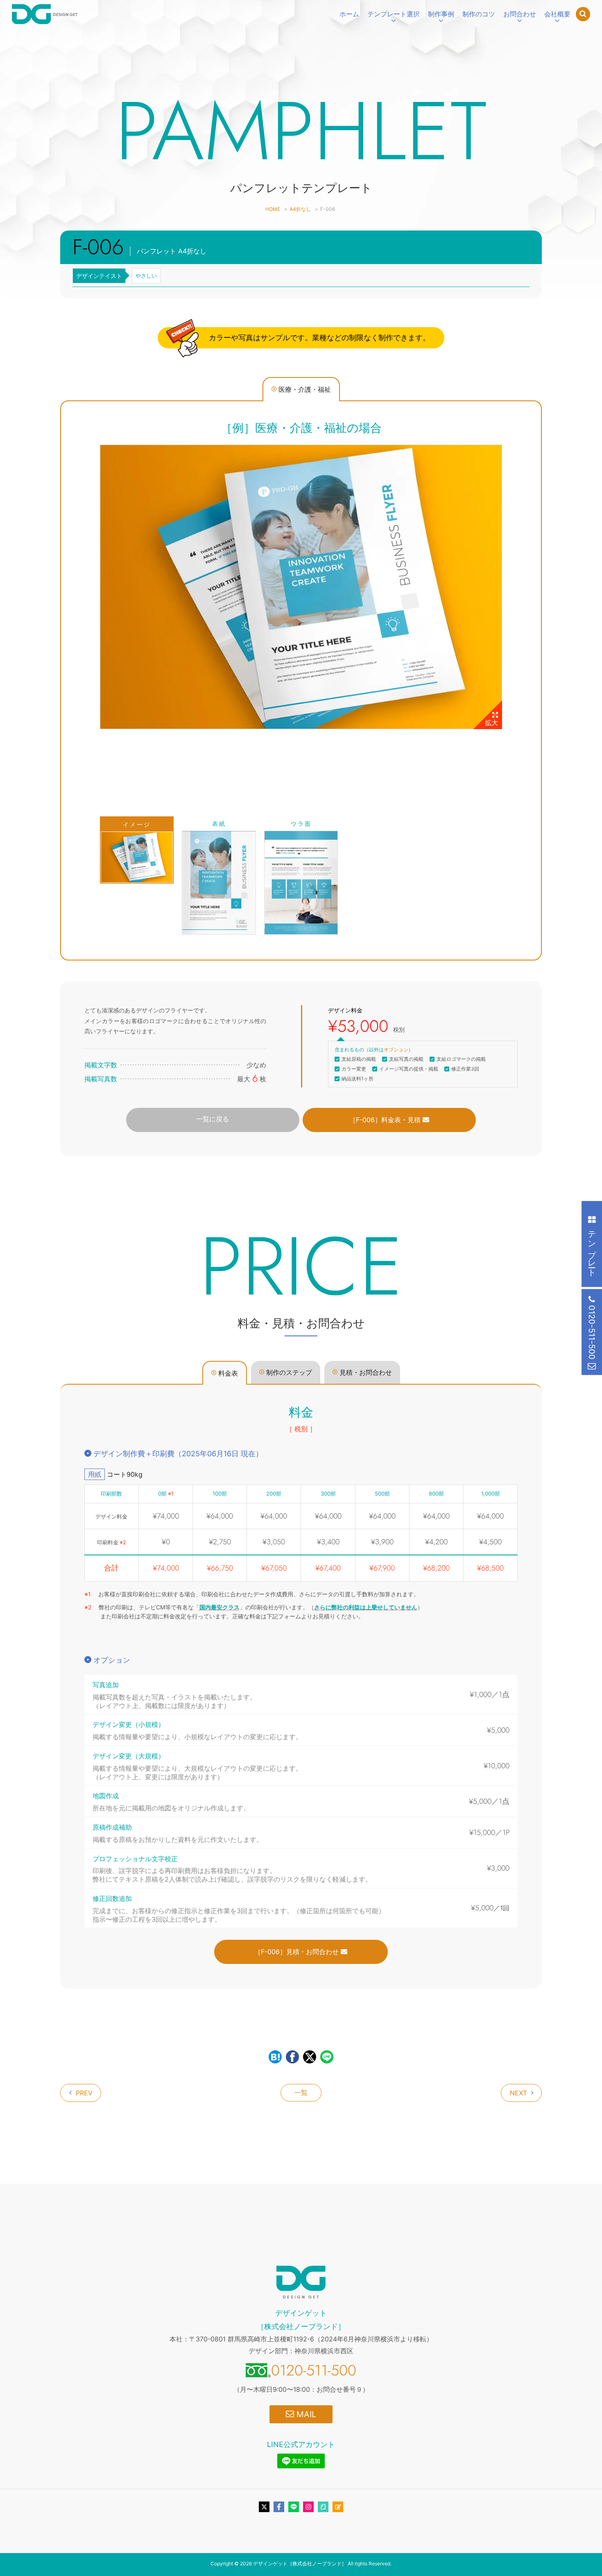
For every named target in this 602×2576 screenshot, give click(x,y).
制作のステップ (289, 1372)
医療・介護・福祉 (305, 389)
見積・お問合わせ (366, 1372)
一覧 (301, 2092)
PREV (84, 2093)
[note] (323, 2507)
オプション (396, 1050)
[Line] (294, 2507)
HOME (273, 209)
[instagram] (308, 2507)
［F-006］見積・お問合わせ (298, 1952)
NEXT (518, 2093)
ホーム (349, 14)
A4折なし (300, 209)
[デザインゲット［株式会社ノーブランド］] (45, 14)
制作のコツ (479, 14)
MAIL (305, 2414)
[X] (264, 2507)
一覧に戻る (213, 1119)
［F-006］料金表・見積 (386, 1120)
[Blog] (338, 2507)
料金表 (228, 1373)
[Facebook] (279, 2507)
